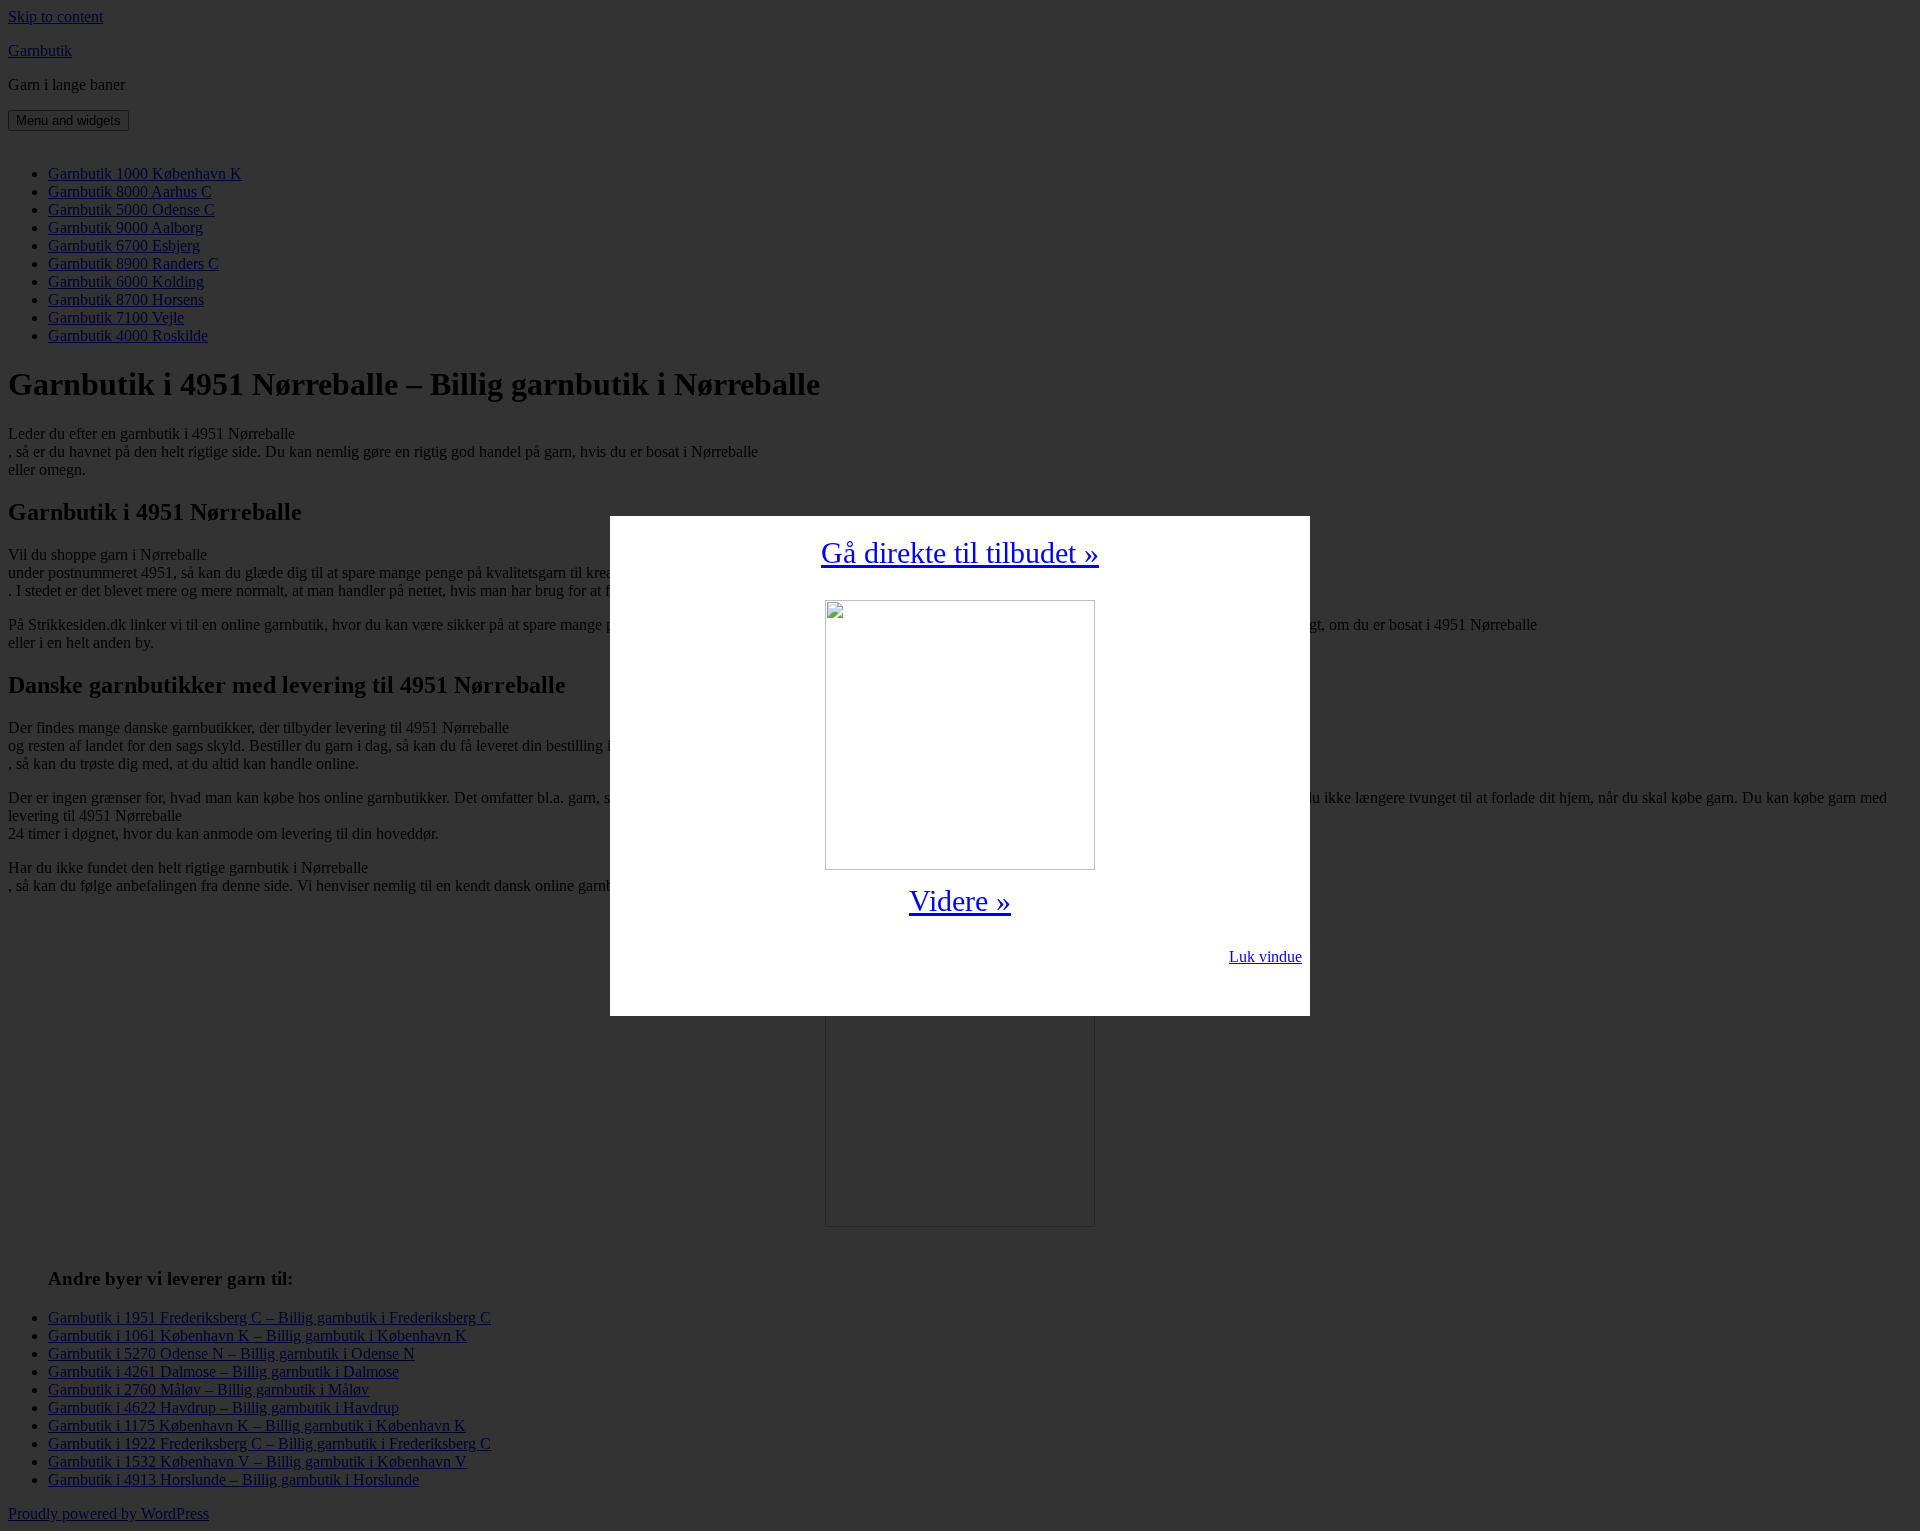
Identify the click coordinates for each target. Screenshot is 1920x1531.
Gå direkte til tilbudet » (960, 552)
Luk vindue (1265, 956)
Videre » (960, 900)
